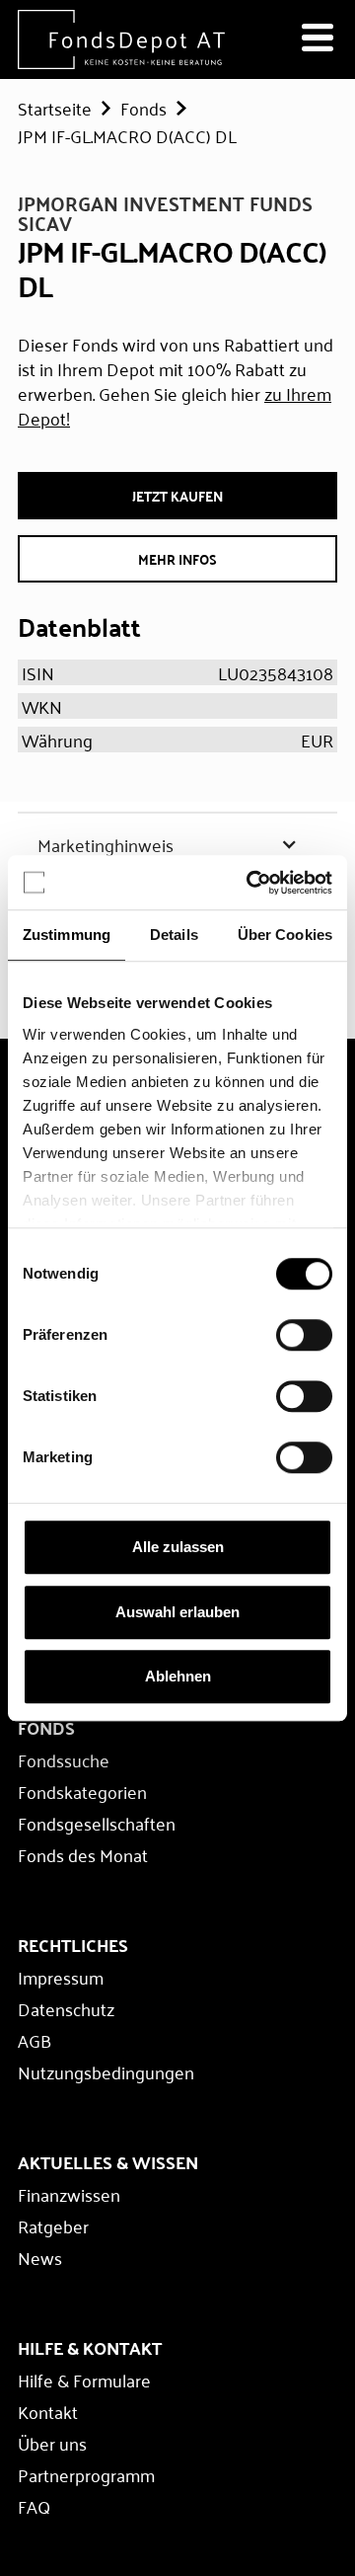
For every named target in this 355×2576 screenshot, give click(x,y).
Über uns (52, 2443)
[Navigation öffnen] (318, 39)
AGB (35, 2040)
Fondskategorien (82, 1791)
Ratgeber (53, 2225)
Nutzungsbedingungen (106, 2071)
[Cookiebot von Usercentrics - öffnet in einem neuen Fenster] (250, 883)
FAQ (34, 2506)
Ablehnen (178, 1676)
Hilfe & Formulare (84, 2380)
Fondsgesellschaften (97, 1823)
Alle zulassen (178, 1547)
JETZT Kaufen (177, 496)
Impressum (61, 1977)
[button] (177, 844)
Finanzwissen (69, 2194)
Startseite (55, 108)
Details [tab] (174, 935)
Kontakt (48, 2411)
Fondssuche (64, 1759)
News (40, 2257)
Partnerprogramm (86, 2474)
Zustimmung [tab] (67, 935)
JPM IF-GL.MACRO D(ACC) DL (127, 135)
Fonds (143, 108)
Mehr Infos (177, 559)
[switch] (304, 1335)
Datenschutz (66, 2008)
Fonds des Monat (83, 1854)
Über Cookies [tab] (285, 935)
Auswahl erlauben (177, 1612)
